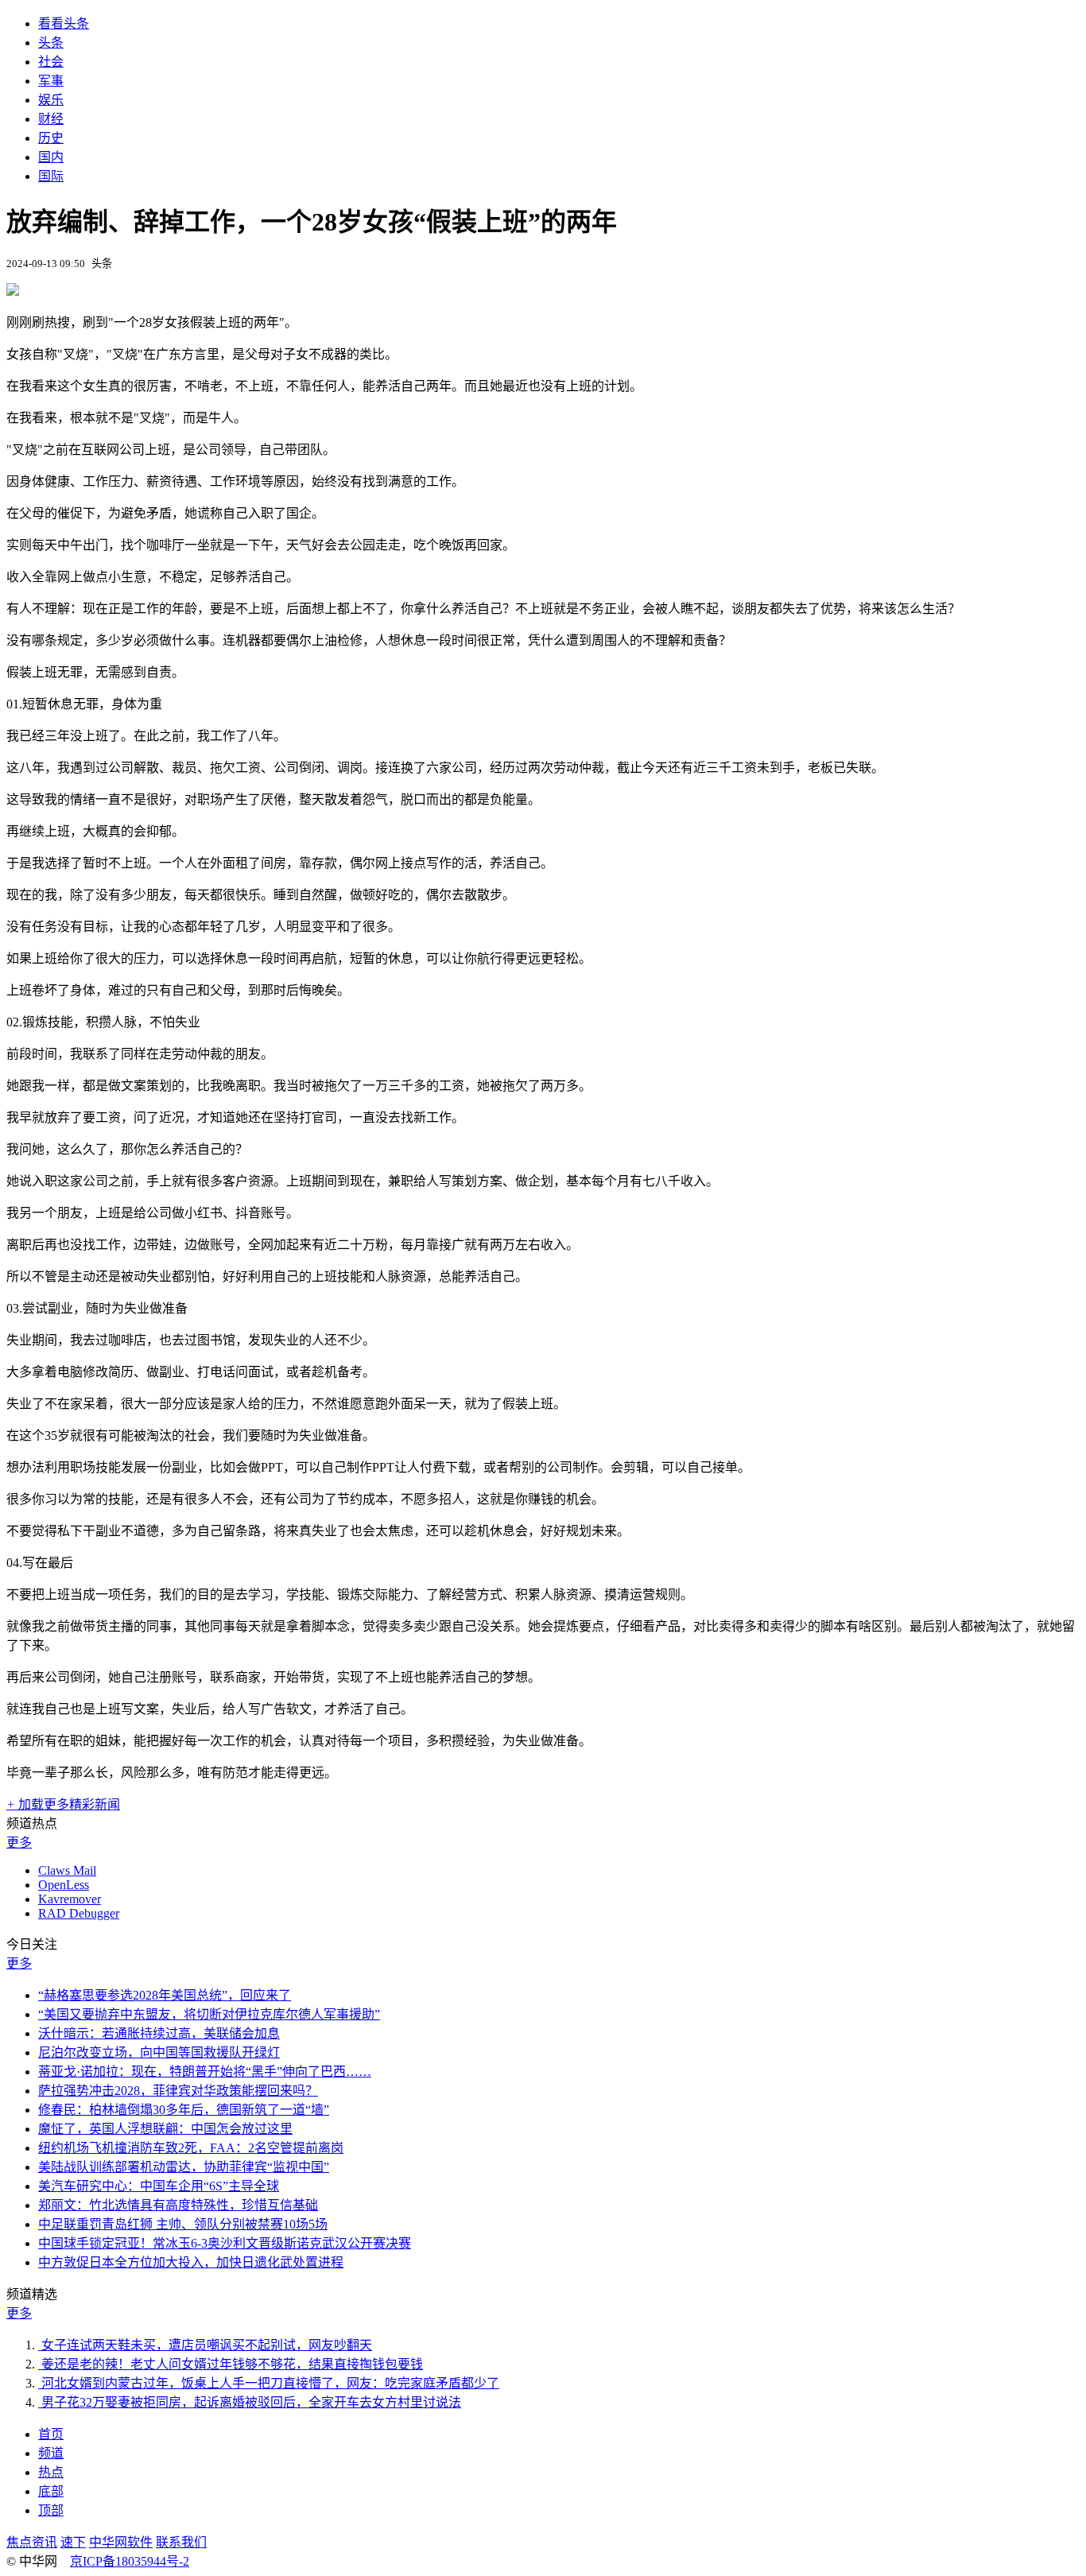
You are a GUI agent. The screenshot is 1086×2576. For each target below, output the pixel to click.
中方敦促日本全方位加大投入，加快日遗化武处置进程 (191, 2262)
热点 (51, 2472)
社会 (51, 62)
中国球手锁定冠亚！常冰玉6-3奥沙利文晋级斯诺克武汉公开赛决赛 (225, 2243)
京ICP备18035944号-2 (130, 2561)
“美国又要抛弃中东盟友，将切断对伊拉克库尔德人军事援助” (209, 2014)
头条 (51, 43)
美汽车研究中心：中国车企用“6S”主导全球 (159, 2186)
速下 (73, 2542)
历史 (51, 138)
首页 (51, 2434)
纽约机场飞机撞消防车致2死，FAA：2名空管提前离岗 (191, 2148)
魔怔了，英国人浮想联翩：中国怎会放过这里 (165, 2129)
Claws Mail (67, 1870)
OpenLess (64, 1885)
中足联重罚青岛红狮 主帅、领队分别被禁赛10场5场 (183, 2224)
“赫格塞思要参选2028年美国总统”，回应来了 (165, 1995)
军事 (51, 81)
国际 (51, 176)
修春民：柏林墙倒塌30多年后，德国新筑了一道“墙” (184, 2110)
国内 (51, 157)
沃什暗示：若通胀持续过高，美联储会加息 (159, 2033)
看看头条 (64, 23)
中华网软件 (121, 2542)
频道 (51, 2453)
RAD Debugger (79, 1913)
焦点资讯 (32, 2542)
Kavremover (70, 1899)
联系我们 (181, 2542)
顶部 (51, 2510)
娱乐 (51, 100)
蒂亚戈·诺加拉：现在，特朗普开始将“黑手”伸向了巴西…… (205, 2072)
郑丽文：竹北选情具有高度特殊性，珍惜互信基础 (178, 2205)
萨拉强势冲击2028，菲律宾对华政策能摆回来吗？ (178, 2091)
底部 (51, 2491)
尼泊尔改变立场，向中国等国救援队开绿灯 (159, 2052)
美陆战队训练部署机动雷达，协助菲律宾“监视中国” (184, 2167)
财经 (51, 119)
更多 (19, 1843)
